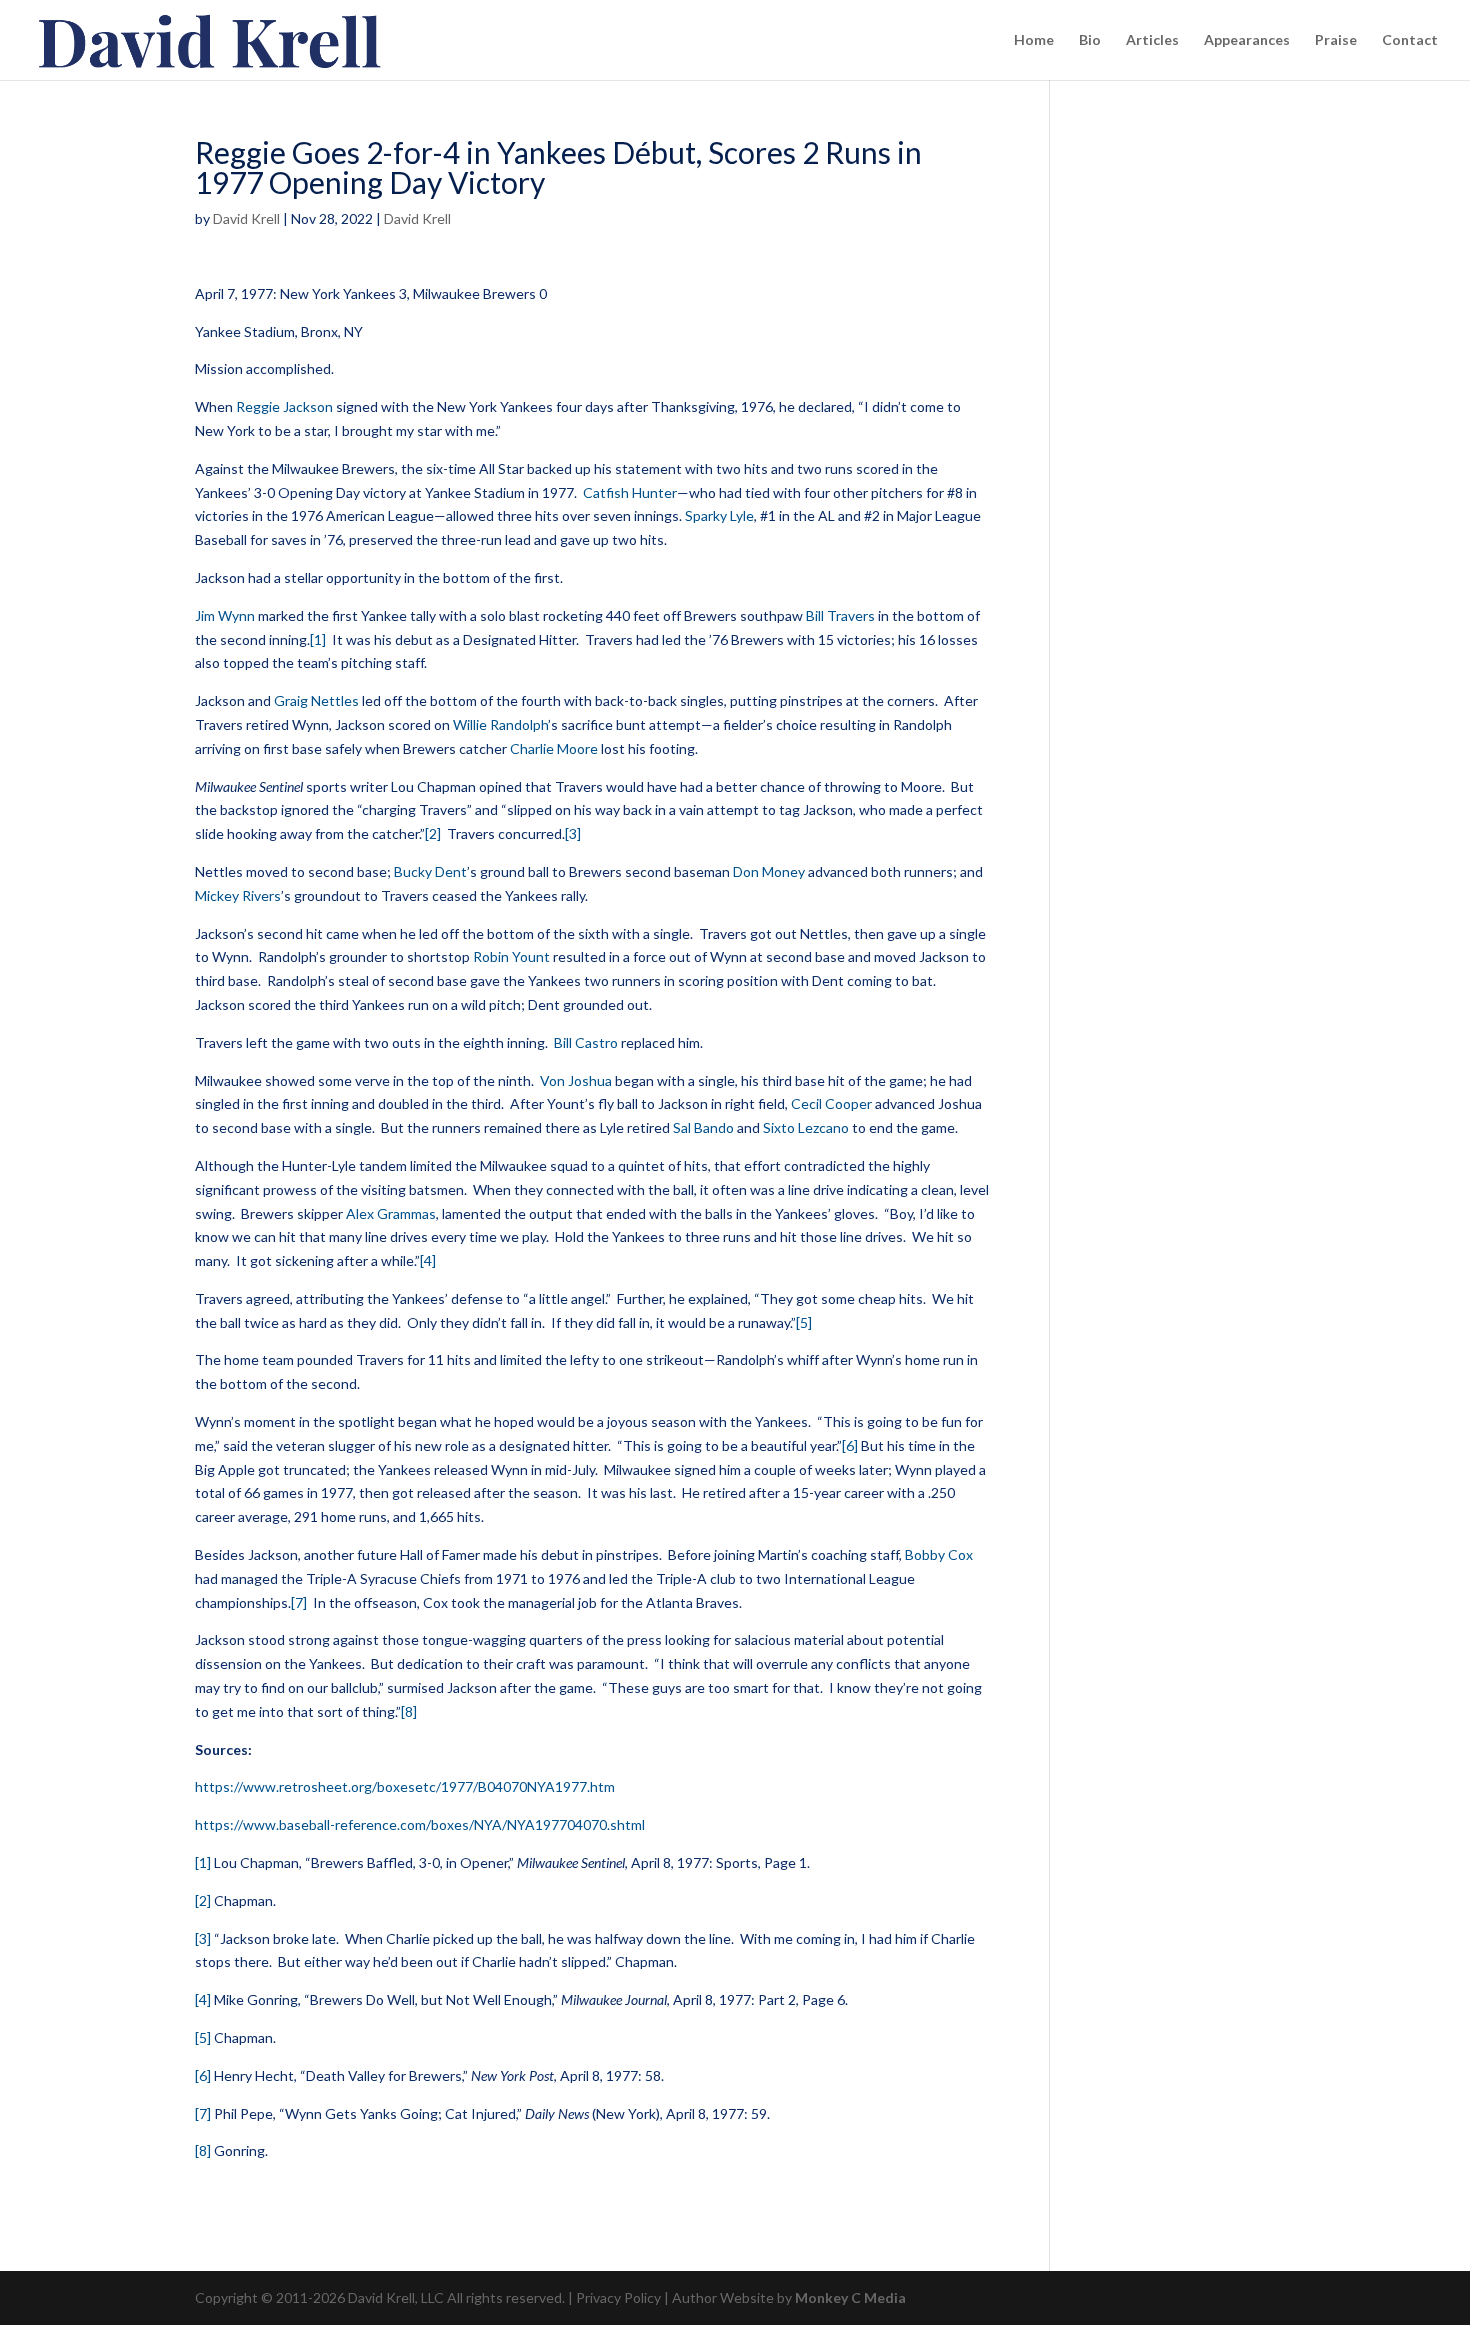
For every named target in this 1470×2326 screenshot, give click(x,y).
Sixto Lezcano (806, 1127)
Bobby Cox (939, 1554)
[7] (299, 1602)
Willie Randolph (500, 724)
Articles (1152, 40)
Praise (1336, 40)
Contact (1410, 40)
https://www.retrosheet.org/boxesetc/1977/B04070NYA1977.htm (405, 1786)
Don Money (769, 871)
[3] (573, 833)
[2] (433, 833)
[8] (409, 1711)
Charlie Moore (554, 748)
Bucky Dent (430, 871)
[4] (428, 1260)
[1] (318, 639)
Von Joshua (576, 1080)
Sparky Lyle (719, 515)
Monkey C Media (850, 2297)
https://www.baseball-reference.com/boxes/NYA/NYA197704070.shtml (420, 1824)
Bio (1090, 40)
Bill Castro (586, 1042)
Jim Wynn (225, 615)
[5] (804, 1322)
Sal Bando (703, 1127)
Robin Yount (511, 956)
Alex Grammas (391, 1213)
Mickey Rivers (238, 895)
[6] (850, 1445)
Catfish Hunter (630, 492)
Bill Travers (840, 615)
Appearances (1247, 40)
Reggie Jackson (284, 406)
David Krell (246, 218)
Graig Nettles (316, 700)
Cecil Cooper (831, 1103)
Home (1034, 40)
